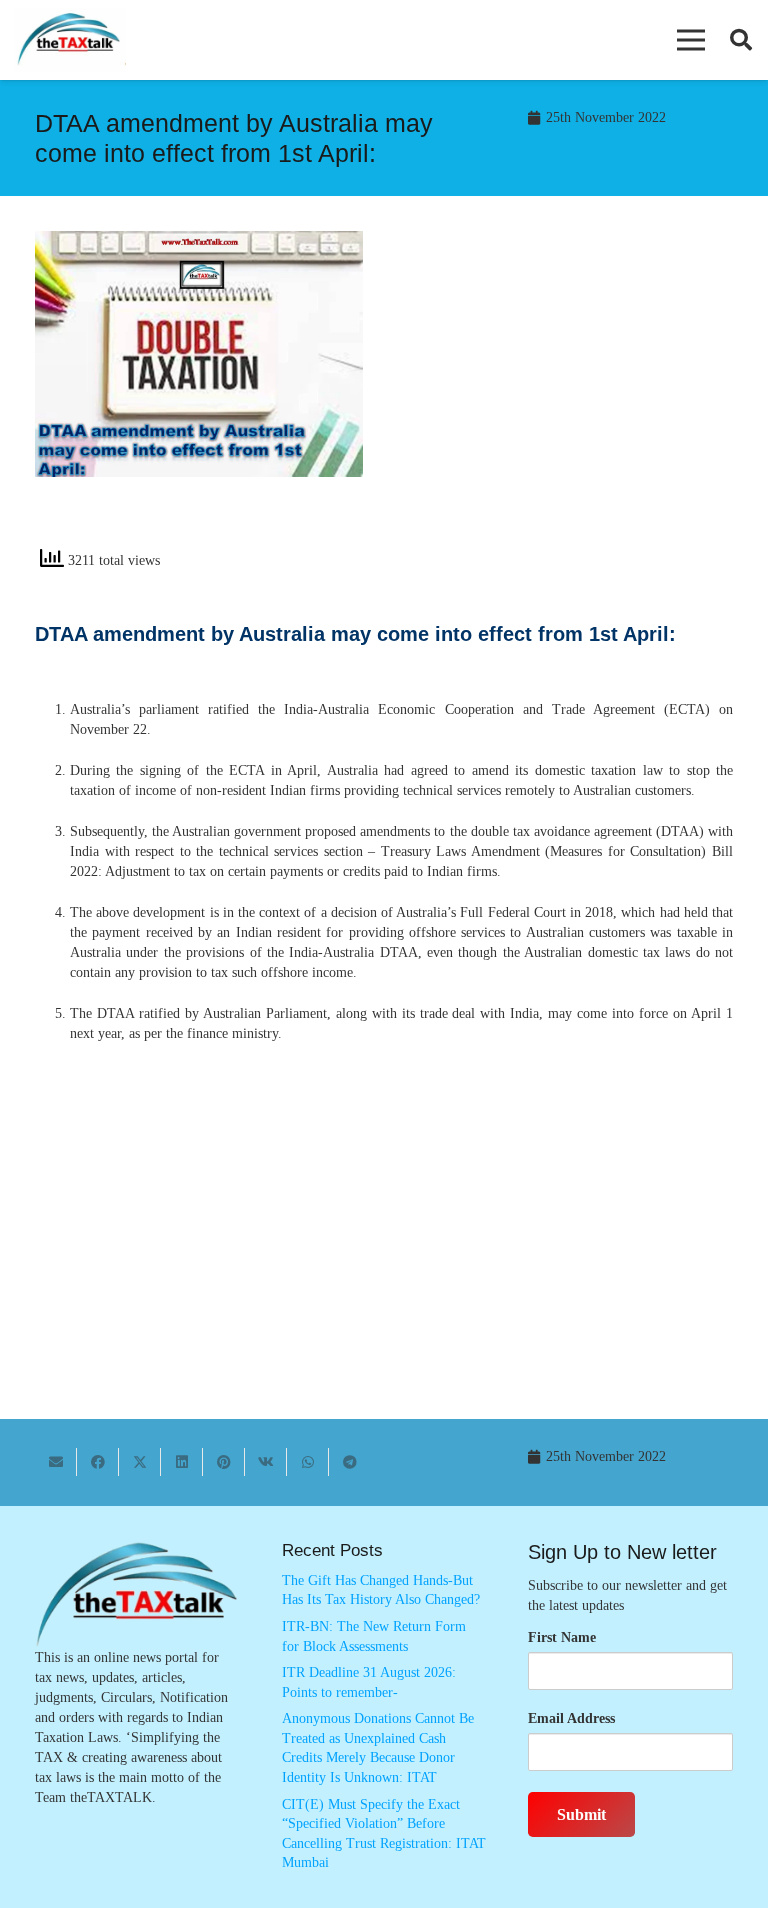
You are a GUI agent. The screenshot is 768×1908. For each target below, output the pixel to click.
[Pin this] (224, 1462)
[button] (691, 40)
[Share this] (98, 1462)
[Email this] (56, 1462)
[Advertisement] (569, 396)
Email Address (571, 1718)
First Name (562, 1637)
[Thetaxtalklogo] (70, 40)
